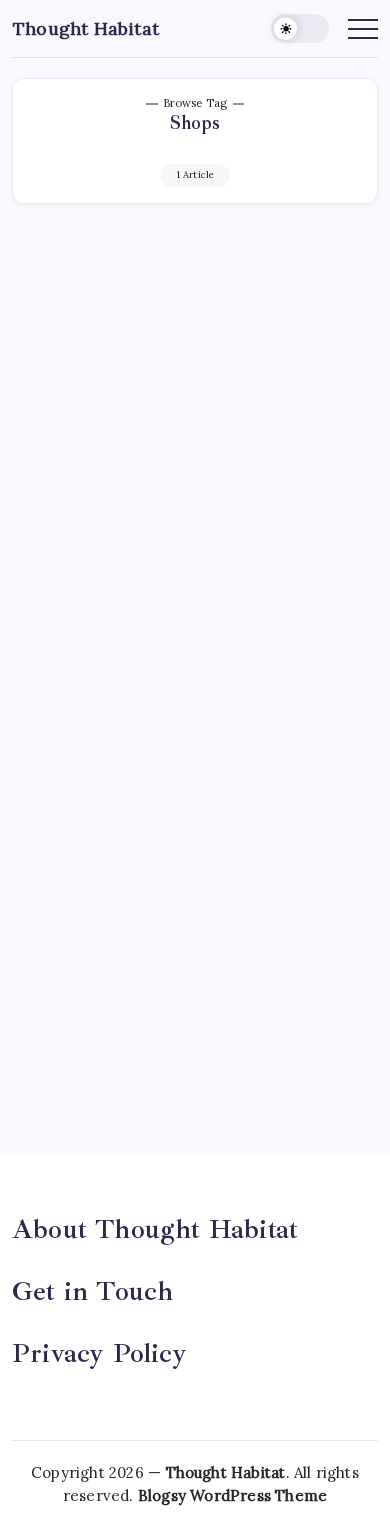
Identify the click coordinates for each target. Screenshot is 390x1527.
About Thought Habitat (155, 1229)
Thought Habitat (86, 28)
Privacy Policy (99, 1353)
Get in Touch (92, 1291)
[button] (300, 28)
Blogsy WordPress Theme (232, 1495)
